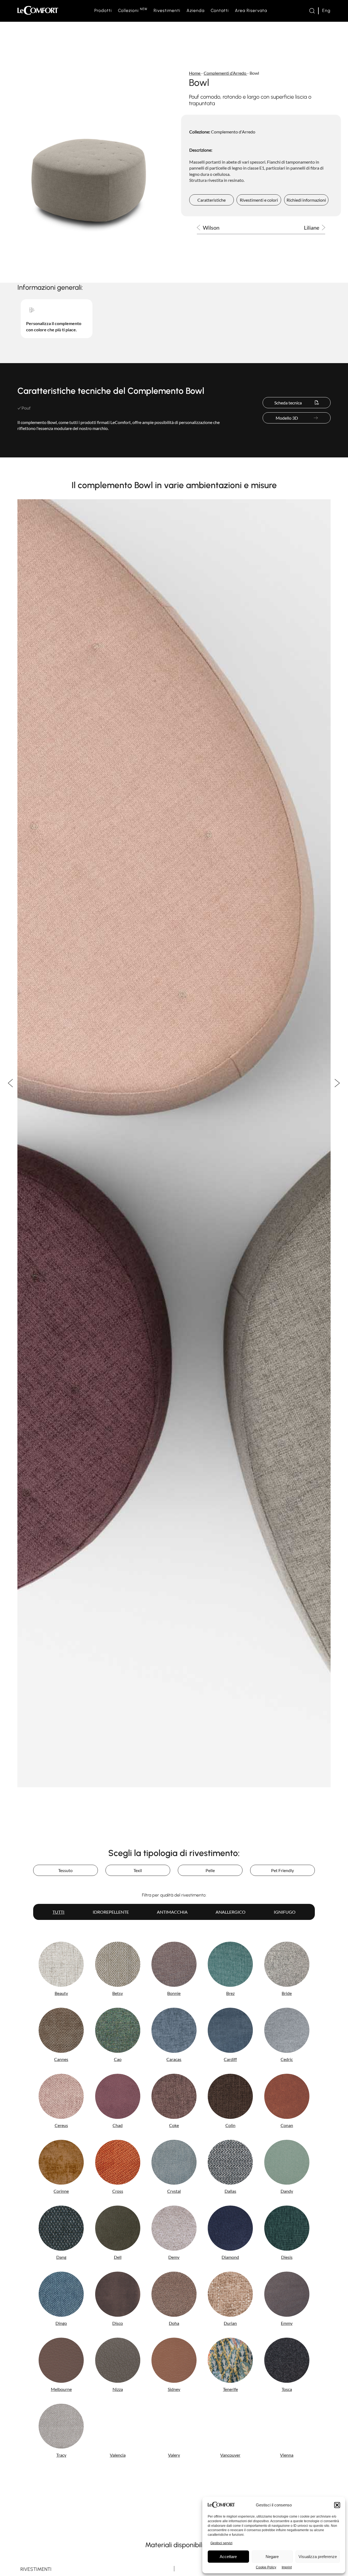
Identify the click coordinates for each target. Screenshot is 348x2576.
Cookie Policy (266, 2567)
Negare (272, 2557)
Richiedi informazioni (306, 200)
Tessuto (65, 1870)
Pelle (210, 1870)
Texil (138, 1870)
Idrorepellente (111, 1912)
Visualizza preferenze (318, 2557)
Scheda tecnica (288, 403)
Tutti (58, 1912)
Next (337, 1083)
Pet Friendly (282, 1870)
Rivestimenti (167, 10)
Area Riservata (251, 10)
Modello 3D (287, 418)
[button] (337, 2505)
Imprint (287, 2567)
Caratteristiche (212, 200)
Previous (11, 1083)
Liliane (312, 228)
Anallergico (231, 1912)
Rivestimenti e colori (259, 200)
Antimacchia (172, 1912)
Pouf (26, 408)
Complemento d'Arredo (233, 132)
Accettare (228, 2557)
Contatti (220, 10)
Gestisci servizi (221, 2543)
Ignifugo (285, 1912)
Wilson (211, 228)
